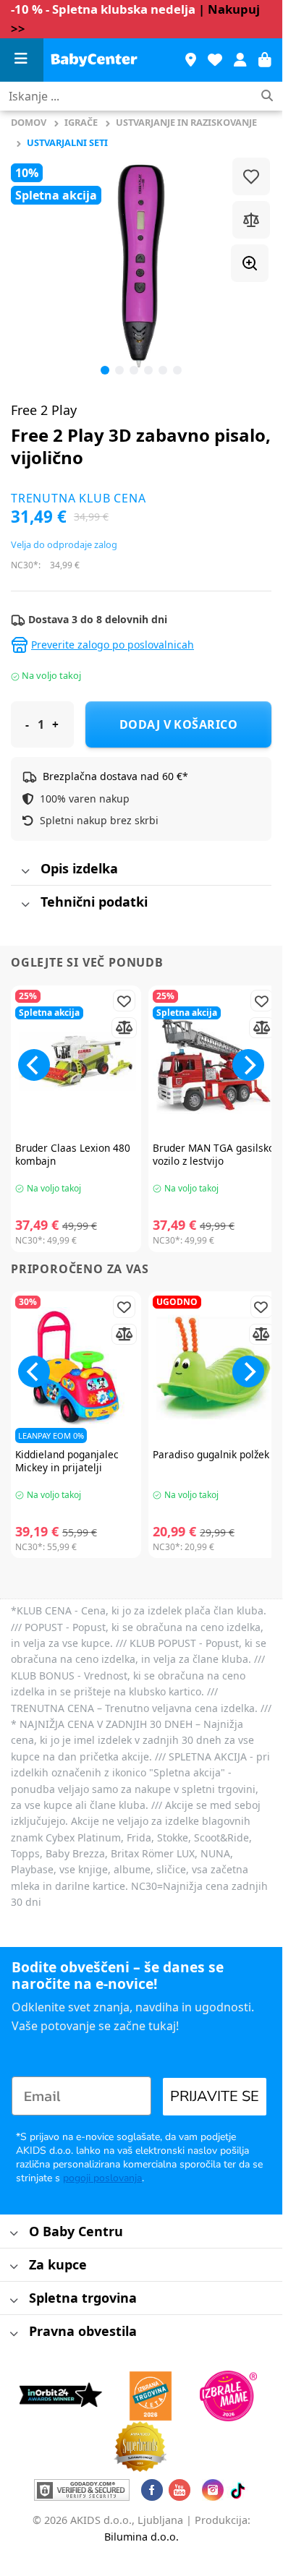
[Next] (248, 1065)
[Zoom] (250, 263)
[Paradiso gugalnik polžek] (214, 1368)
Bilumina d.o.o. (141, 2537)
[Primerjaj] (251, 220)
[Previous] (34, 266)
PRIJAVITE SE (215, 2096)
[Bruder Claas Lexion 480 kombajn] (76, 1062)
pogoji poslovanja (102, 2178)
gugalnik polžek (211, 1455)
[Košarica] (265, 60)
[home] (94, 60)
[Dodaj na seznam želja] (251, 176)
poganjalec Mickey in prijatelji (67, 1461)
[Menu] (22, 60)
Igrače (81, 122)
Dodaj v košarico (179, 724)
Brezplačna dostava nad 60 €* (115, 776)
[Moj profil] (240, 60)
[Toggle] (25, 872)
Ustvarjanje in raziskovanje (186, 122)
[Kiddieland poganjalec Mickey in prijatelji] (76, 1368)
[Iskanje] (267, 97)
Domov (29, 122)
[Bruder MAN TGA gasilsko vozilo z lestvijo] (214, 1062)
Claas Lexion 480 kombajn (73, 1154)
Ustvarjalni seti (67, 142)
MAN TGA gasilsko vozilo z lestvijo (214, 1154)
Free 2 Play (44, 410)
